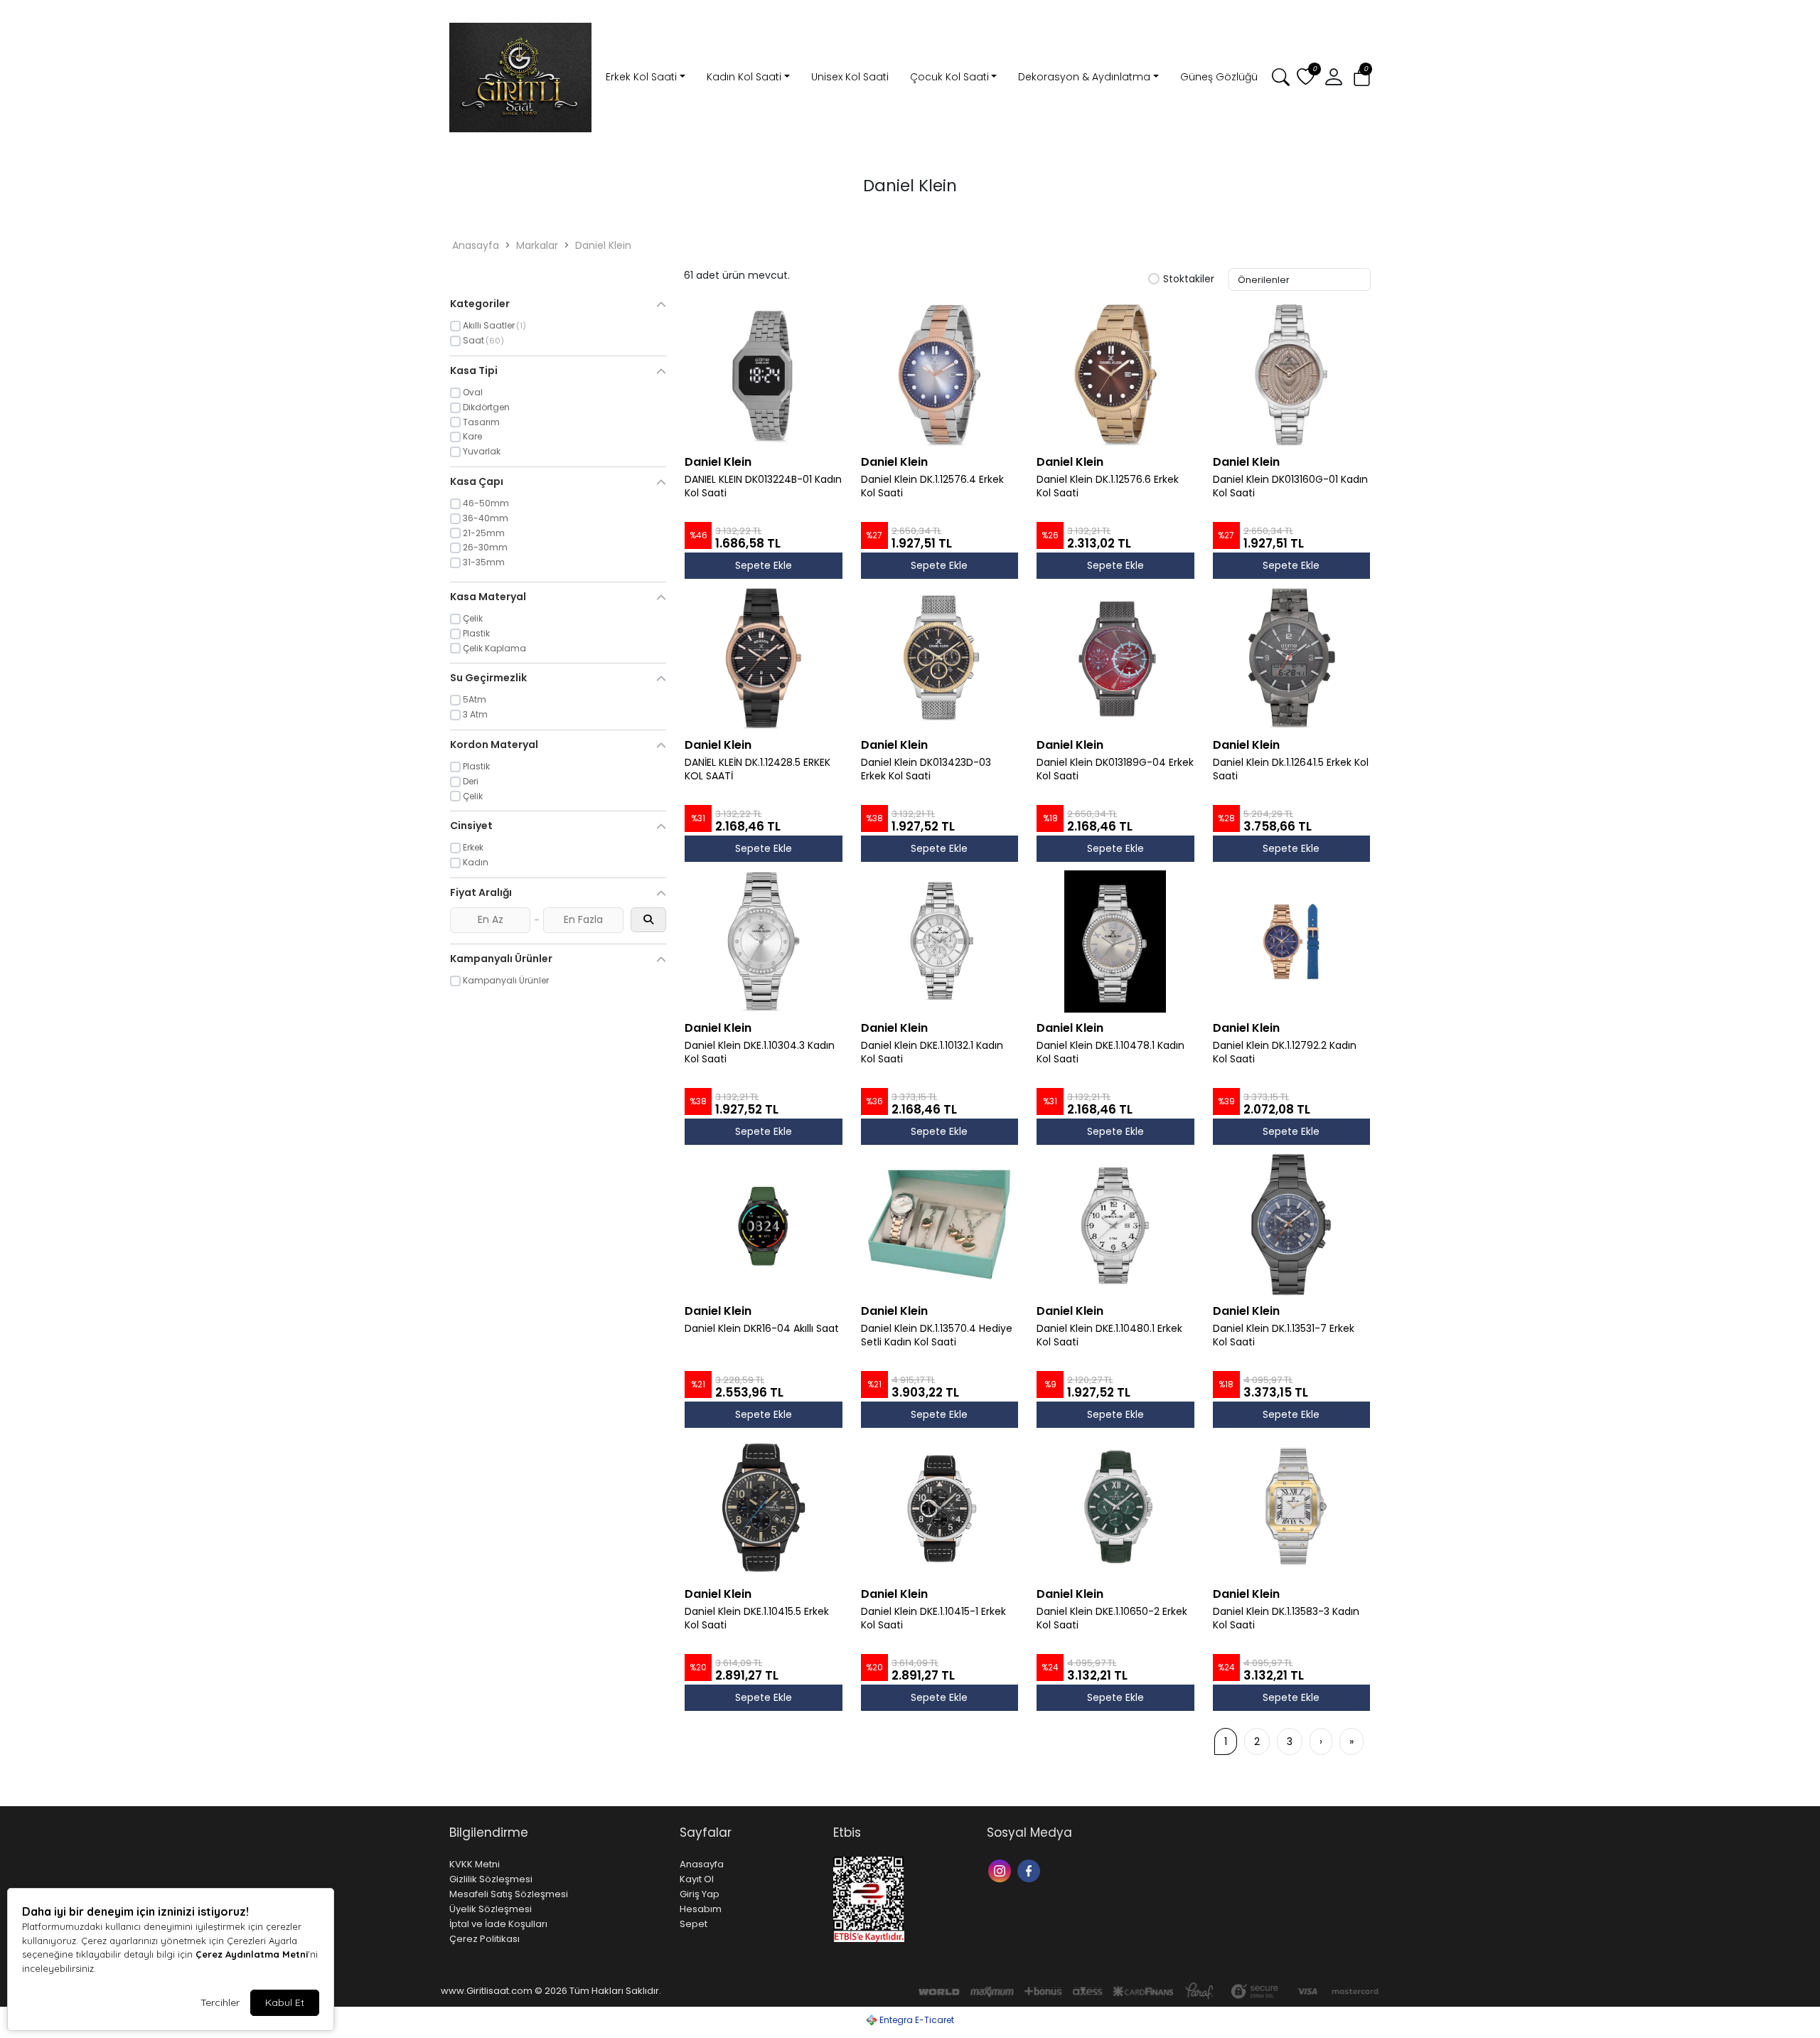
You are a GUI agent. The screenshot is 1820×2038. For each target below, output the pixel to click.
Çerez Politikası (485, 1939)
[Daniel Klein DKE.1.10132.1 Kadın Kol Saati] (940, 941)
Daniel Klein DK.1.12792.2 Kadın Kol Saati (1285, 1052)
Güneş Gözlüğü (1219, 77)
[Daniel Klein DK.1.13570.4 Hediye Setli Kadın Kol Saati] (940, 1225)
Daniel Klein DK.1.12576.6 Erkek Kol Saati (1108, 486)
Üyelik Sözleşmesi (491, 1909)
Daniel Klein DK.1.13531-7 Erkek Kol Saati (1284, 1335)
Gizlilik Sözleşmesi (491, 1879)
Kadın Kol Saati (744, 77)
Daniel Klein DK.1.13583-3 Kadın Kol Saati (1286, 1618)
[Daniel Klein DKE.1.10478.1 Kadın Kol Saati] (1115, 941)
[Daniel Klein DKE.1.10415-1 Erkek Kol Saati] (940, 1508)
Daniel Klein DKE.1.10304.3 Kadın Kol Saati (760, 1052)
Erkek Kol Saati (641, 77)
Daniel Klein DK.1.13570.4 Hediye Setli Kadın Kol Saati (937, 1335)
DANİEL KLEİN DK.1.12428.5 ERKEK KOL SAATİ (758, 769)
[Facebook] (1031, 1870)
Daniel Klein (603, 245)
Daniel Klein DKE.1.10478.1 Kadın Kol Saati (1110, 1052)
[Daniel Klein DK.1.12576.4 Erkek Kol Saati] (940, 375)
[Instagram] (1001, 1870)
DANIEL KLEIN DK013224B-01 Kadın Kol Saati (763, 486)
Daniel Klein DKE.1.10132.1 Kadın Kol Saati (932, 1052)
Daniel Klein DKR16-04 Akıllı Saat (762, 1329)
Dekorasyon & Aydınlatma (1084, 77)
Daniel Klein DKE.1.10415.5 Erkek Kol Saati (757, 1618)
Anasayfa (476, 245)
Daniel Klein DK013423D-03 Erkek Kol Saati (926, 769)
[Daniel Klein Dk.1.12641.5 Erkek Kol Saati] (1292, 658)
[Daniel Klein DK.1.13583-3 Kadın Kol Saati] (1292, 1508)
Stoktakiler (1189, 279)
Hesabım (701, 1909)
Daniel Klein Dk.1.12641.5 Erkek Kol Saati (1291, 769)
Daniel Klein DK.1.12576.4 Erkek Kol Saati (932, 486)
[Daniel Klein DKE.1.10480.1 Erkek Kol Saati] (1115, 1225)
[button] (1362, 78)
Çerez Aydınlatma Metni (252, 1954)
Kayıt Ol (697, 1879)
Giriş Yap (700, 1894)
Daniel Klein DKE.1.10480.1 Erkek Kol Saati (1109, 1335)
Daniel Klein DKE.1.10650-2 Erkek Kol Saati (1112, 1618)
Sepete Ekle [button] (764, 565)
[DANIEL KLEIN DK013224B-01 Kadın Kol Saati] (764, 375)
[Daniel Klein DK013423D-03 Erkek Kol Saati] (940, 658)
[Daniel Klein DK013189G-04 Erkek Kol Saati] (1115, 658)
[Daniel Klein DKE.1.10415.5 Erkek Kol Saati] (764, 1508)
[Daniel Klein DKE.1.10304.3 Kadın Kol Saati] (764, 941)
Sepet (694, 1924)
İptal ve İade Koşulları (498, 1924)
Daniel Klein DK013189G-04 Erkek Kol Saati (1115, 769)
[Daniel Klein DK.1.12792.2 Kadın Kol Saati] (1292, 941)
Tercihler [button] (220, 2002)
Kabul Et (285, 2002)
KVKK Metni (475, 1864)
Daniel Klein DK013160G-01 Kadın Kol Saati (1290, 486)
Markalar (537, 245)
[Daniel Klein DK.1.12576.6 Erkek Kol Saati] (1115, 375)
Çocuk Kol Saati (949, 77)
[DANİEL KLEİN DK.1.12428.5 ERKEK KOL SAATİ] (764, 658)
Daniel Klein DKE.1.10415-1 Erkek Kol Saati (933, 1618)
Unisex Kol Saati (850, 77)
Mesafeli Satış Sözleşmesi (509, 1894)
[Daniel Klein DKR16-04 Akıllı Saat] (764, 1225)
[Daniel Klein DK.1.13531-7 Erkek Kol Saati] (1292, 1225)
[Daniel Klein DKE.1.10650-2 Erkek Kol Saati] (1115, 1508)
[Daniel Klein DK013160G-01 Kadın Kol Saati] (1292, 375)
